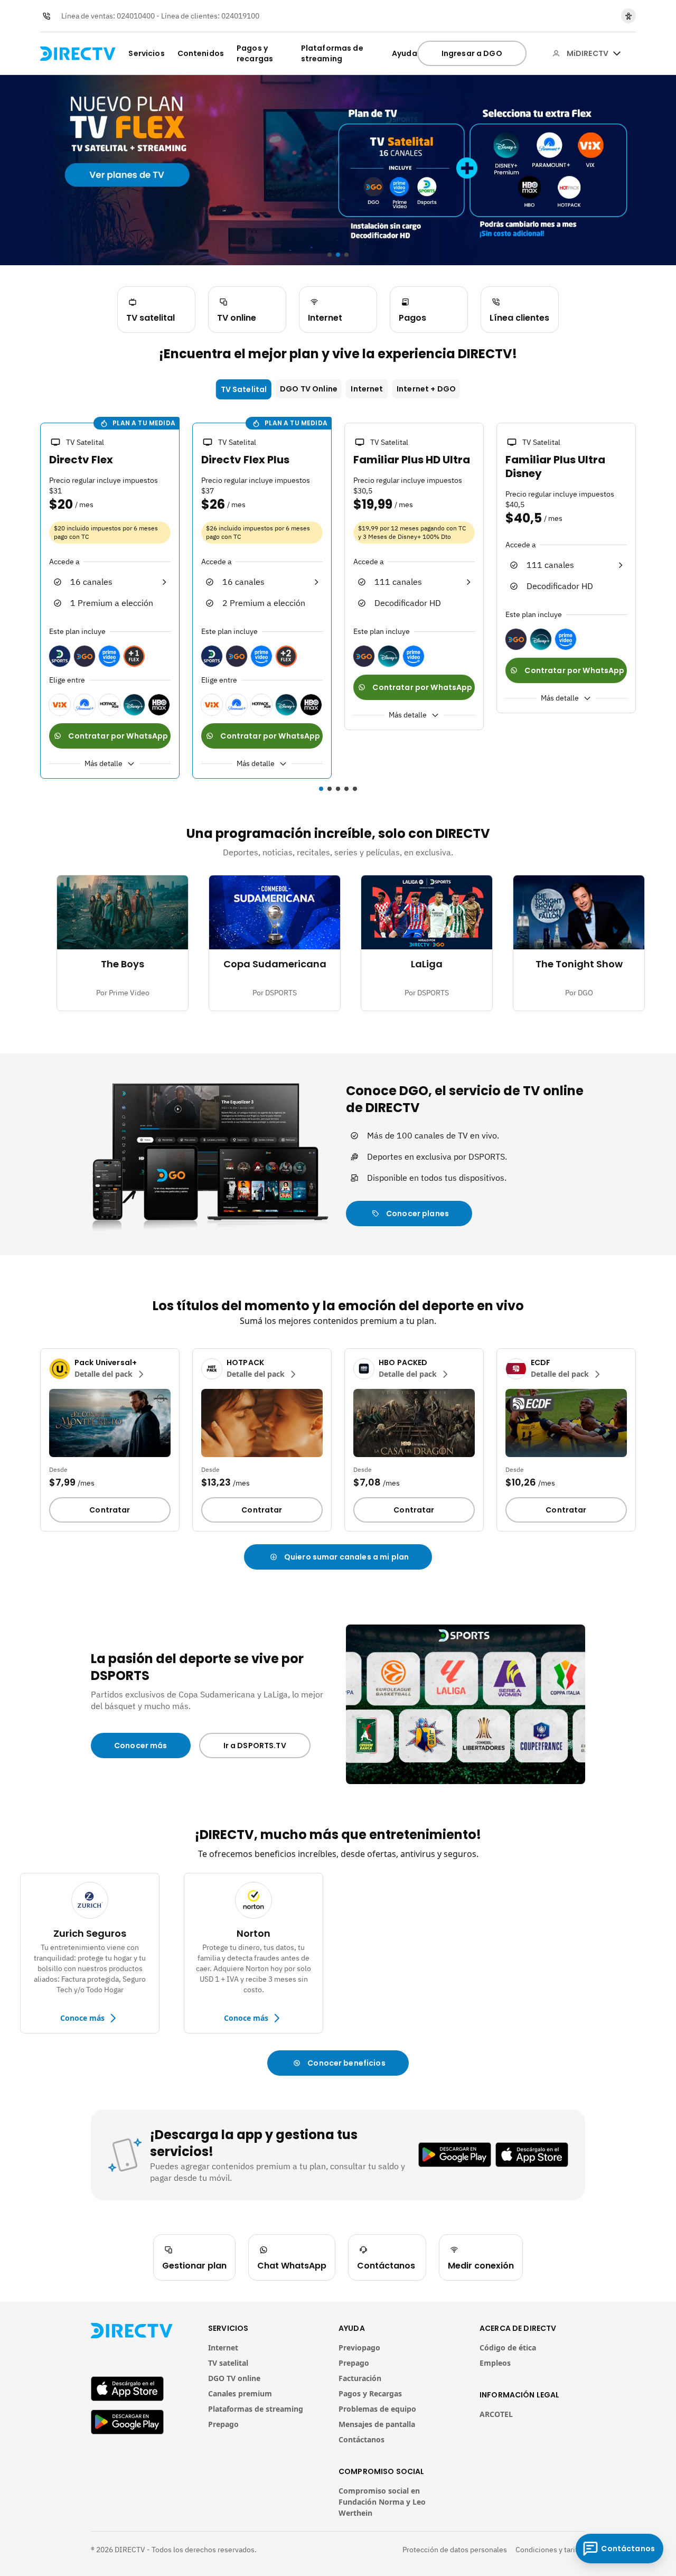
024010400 (136, 16)
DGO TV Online (309, 389)
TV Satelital (244, 389)
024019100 (240, 16)
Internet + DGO (426, 389)
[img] (617, 53)
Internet (367, 389)
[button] (34, 602)
